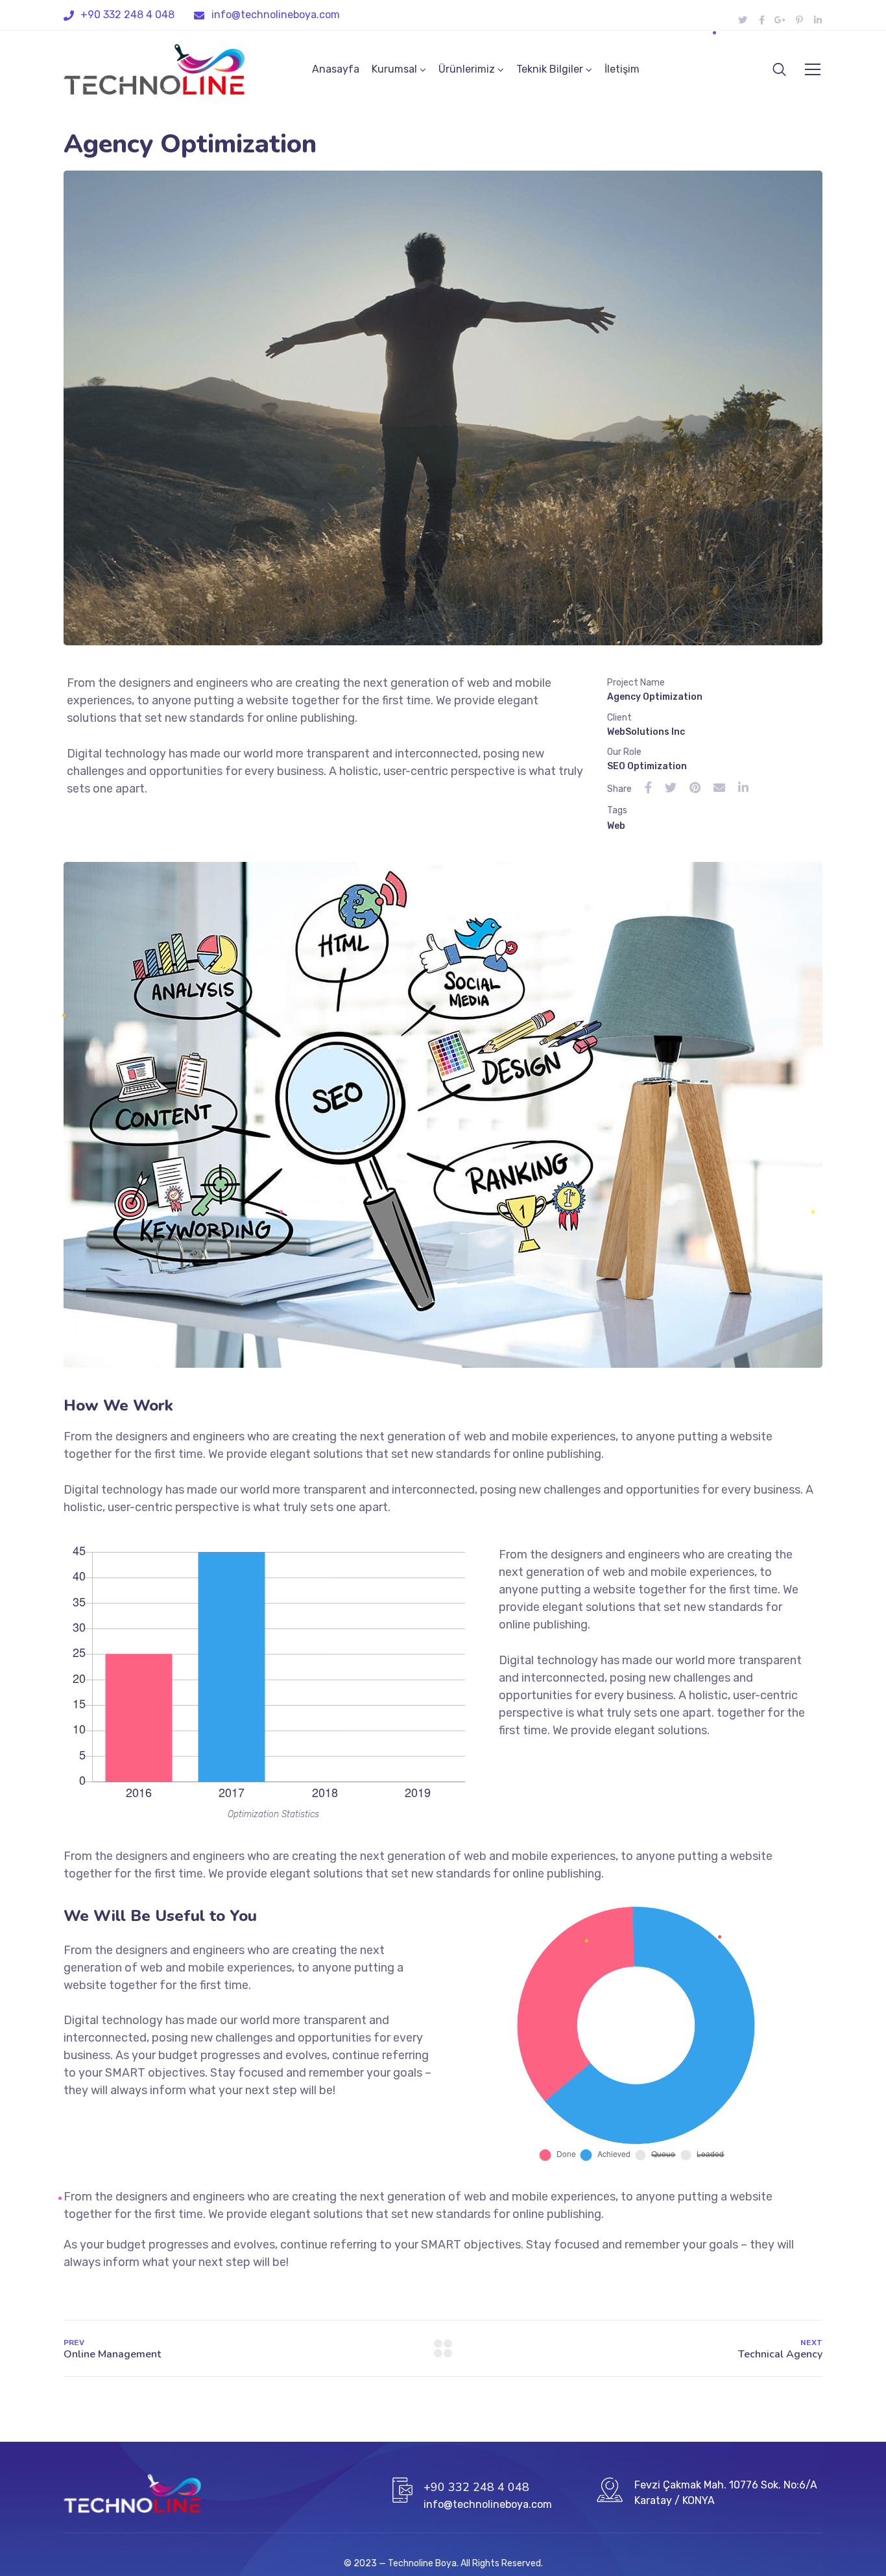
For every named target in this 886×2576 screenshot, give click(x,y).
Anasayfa (336, 69)
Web (616, 826)
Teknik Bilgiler (550, 69)
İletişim (622, 69)
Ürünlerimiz (467, 69)
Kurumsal (394, 69)
